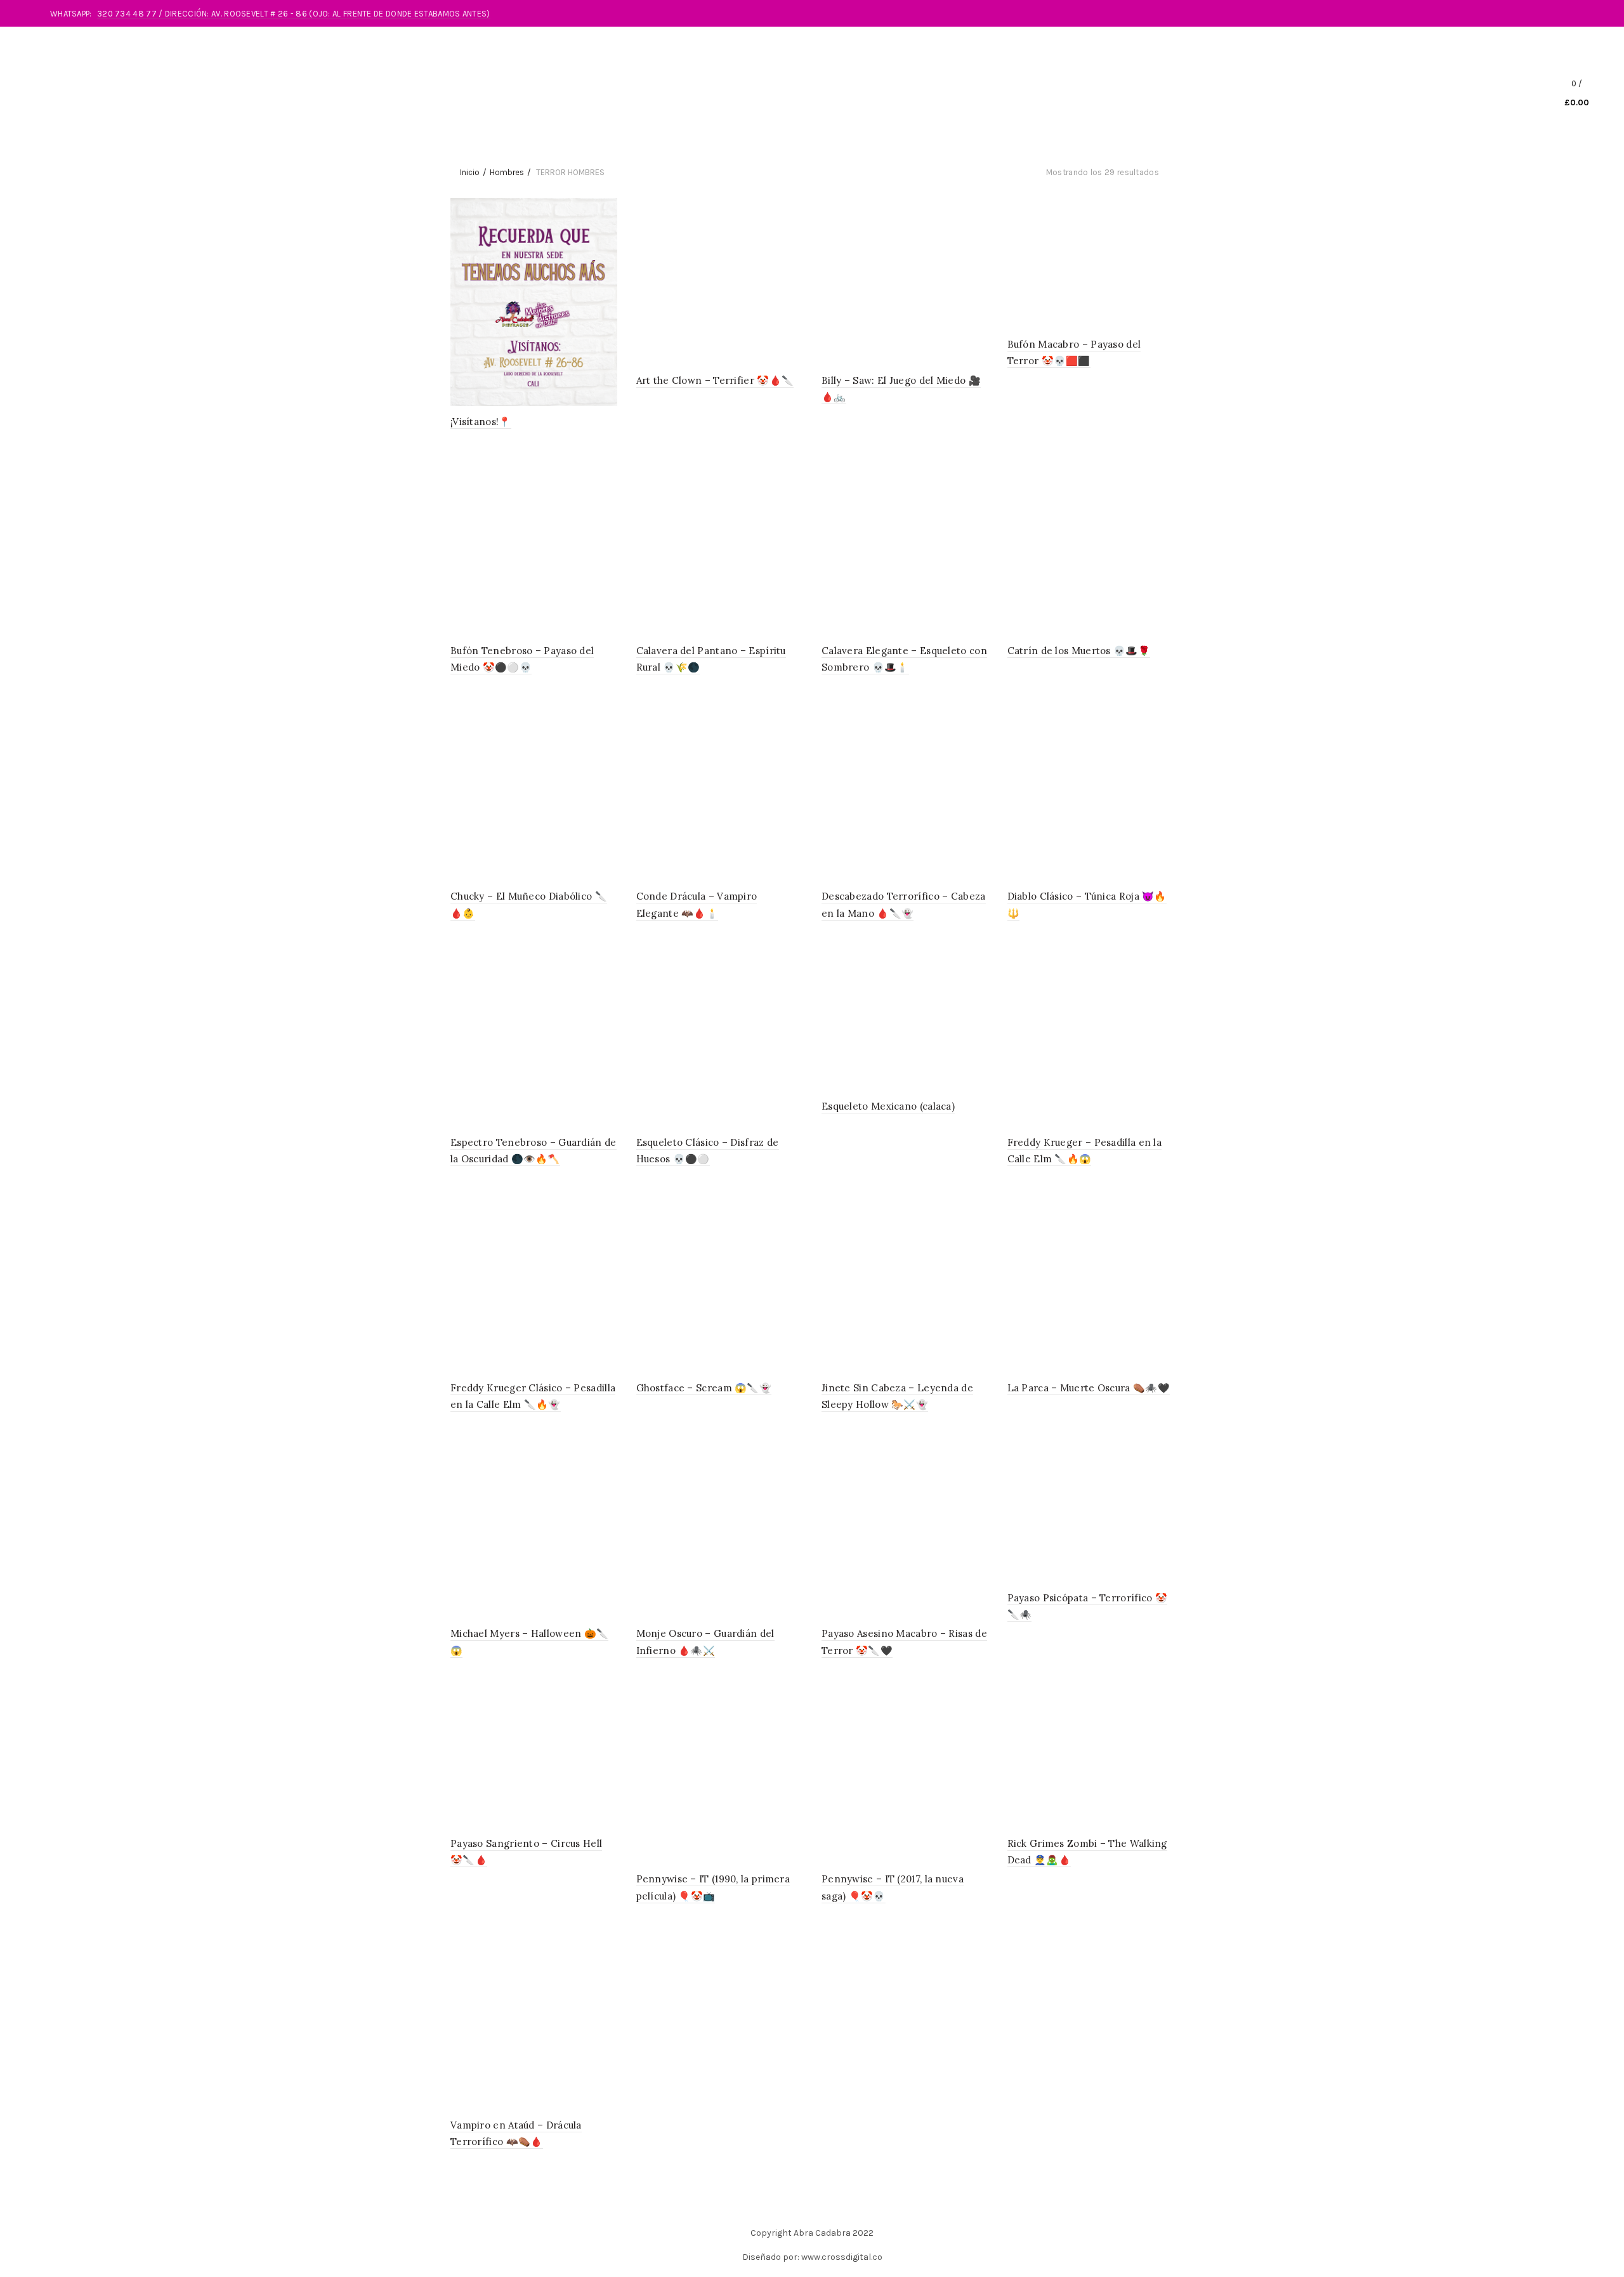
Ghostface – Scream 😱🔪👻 (704, 1388)
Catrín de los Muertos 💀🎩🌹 (1079, 651)
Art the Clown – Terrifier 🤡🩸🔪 (715, 380)
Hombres (507, 172)
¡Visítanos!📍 (481, 422)
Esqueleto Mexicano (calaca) (888, 1106)
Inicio (470, 172)
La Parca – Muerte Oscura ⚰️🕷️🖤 (1089, 1388)
